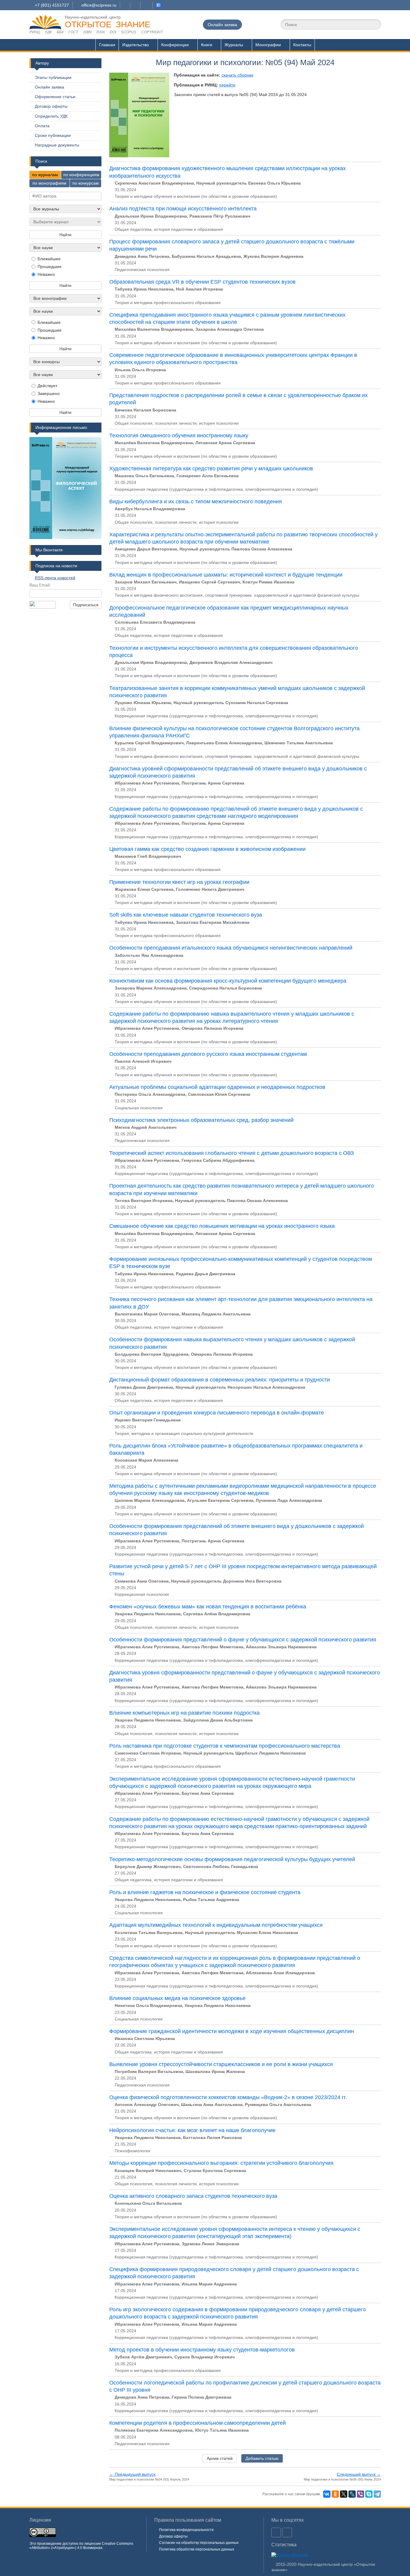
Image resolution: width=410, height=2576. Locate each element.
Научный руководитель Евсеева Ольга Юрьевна (249, 183)
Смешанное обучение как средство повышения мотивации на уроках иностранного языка (222, 1226)
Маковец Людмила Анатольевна (216, 1314)
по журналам (45, 175)
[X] (344, 2494)
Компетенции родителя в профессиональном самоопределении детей (197, 2423)
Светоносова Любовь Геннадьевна (221, 1866)
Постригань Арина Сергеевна (213, 783)
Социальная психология (139, 1108)
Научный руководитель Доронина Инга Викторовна (226, 1581)
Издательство (136, 45)
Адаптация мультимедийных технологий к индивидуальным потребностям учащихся (216, 1925)
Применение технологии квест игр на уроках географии (179, 882)
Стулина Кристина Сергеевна (215, 2171)
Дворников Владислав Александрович (231, 662)
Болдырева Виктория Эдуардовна (152, 1354)
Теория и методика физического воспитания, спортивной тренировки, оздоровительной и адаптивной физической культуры (237, 595)
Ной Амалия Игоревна (199, 289)
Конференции (175, 45)
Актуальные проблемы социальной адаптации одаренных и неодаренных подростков (217, 1087)
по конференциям (81, 175)
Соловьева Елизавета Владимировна (155, 622)
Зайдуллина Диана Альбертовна (218, 1720)
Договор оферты (51, 106)
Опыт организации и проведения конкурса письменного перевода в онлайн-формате (217, 1413)
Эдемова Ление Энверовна (210, 2244)
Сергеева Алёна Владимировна (217, 1614)
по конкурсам (86, 183)
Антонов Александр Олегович (147, 2104)
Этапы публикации (53, 77)
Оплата (42, 126)
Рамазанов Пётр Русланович (220, 216)
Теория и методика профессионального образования (168, 303)
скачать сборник (237, 75)
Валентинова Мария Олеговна (147, 1314)
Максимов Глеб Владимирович (148, 856)
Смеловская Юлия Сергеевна (219, 1094)
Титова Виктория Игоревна (144, 1201)
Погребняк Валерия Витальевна (149, 2071)
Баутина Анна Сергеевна (208, 1793)
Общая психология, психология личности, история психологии (177, 423)
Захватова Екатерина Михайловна (213, 922)
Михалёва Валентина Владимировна (154, 329)
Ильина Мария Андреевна (209, 2284)
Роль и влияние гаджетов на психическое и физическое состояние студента (205, 1892)
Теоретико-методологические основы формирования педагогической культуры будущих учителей (232, 1859)
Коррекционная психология (142, 1594)
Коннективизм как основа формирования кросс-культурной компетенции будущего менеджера (228, 981)
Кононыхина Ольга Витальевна (148, 2203)
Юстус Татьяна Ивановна (222, 2430)
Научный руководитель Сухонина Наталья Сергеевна (231, 703)
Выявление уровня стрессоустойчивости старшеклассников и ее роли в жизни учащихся (221, 2064)
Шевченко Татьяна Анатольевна (299, 743)
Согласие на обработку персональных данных (199, 2543)
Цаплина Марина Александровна (150, 1500)
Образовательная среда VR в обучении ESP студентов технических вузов (202, 282)
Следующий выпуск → (359, 2474)
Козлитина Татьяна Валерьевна (149, 1933)
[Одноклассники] (335, 2494)
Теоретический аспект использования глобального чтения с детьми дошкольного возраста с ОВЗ (232, 1153)
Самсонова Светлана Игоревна (148, 1753)
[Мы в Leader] (158, 5)
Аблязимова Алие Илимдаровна (280, 1973)
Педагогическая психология (142, 270)
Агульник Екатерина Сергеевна (220, 1500)
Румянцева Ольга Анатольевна (278, 2104)
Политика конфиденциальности (186, 2530)
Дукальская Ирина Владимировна (151, 216)
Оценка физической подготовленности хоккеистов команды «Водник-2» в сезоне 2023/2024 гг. (228, 2097)
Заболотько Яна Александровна (149, 955)
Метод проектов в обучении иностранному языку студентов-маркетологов (202, 2350)
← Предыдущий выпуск (132, 2474)
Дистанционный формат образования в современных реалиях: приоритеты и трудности (220, 1380)
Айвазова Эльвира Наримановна (281, 1647)
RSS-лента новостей (55, 578)
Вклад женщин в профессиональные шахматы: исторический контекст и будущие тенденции (226, 575)
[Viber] (360, 2494)
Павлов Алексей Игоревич (143, 1061)
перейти (227, 85)
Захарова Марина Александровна (151, 988)
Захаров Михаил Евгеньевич (146, 582)
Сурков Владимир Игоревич (205, 2357)
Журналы (234, 45)
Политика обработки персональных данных (197, 2549)
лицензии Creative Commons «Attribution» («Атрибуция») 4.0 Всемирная (81, 2546)
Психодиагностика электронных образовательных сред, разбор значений (201, 1120)
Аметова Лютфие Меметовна (213, 1647)
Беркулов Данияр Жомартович (148, 1866)
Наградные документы (57, 145)
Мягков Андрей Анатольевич (146, 1127)
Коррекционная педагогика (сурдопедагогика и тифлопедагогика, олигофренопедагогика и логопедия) (216, 489)
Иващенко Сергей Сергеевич (210, 582)
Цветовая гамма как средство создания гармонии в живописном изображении (207, 849)
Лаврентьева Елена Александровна (224, 743)
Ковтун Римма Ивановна (268, 582)
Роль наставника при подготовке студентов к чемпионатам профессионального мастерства (225, 1746)
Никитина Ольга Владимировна (148, 2005)
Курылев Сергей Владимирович (149, 743)
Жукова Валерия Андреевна (273, 256)
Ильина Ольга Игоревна (140, 370)
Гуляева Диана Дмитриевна (144, 1387)
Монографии (268, 45)
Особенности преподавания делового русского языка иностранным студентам (208, 1054)
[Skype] (369, 2494)
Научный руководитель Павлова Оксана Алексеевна (236, 549)
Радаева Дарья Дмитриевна (206, 1274)
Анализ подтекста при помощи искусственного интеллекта (183, 209)
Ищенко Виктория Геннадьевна (148, 1420)
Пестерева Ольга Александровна (150, 1094)
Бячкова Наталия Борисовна (145, 410)
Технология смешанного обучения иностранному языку (179, 435)
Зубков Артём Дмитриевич (143, 2357)
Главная (107, 45)
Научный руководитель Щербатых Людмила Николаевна (245, 1753)
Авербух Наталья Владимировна (150, 509)
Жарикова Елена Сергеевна (144, 889)
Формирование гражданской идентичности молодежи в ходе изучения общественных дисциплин (232, 2031)
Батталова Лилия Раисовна (213, 2138)
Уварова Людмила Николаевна (148, 1614)
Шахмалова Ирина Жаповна (215, 2071)
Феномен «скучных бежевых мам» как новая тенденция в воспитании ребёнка (208, 1607)
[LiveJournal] (352, 2494)
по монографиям (49, 183)
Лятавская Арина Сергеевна (225, 443)
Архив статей (220, 2458)
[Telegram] (377, 2494)
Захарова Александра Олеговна (230, 329)
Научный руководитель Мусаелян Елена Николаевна (241, 1933)
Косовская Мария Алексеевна (146, 1460)
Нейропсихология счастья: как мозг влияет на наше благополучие (192, 2130)
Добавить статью (262, 2458)
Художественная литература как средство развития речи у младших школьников (211, 469)
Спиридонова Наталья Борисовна (226, 988)
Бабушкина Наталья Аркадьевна (206, 256)
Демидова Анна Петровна (142, 256)
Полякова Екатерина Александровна (154, 2430)
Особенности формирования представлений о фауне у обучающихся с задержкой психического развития (243, 1640)
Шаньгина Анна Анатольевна (212, 2104)
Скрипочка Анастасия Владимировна (154, 183)
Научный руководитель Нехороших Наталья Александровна (240, 1387)
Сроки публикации (53, 135)
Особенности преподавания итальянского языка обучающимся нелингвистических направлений (231, 948)
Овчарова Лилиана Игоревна (213, 1028)
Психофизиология (133, 2151)
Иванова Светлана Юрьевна (145, 2038)
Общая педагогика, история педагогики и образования (169, 229)
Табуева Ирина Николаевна (144, 289)
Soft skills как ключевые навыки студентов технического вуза (186, 915)
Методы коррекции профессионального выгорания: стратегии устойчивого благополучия (221, 2163)
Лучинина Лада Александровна (289, 1500)
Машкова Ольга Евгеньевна (144, 476)
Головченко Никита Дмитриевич (210, 889)
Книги (207, 45)
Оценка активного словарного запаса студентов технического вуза (193, 2196)
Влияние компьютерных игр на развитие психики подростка (184, 1713)
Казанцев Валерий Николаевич (148, 2171)
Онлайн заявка (222, 25)
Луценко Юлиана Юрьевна (143, 703)
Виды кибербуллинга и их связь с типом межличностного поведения (196, 502)
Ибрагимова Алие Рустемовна (147, 783)
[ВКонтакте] (327, 2494)
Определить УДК (51, 116)
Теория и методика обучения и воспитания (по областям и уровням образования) (196, 196)
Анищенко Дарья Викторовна (146, 549)
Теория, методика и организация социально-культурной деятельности (184, 1433)
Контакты (302, 45)
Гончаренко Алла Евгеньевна (208, 476)
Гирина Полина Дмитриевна (202, 2397)
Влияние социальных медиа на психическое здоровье (177, 1998)
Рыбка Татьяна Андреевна (211, 1900)
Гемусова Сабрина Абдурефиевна (218, 1160)
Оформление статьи (55, 97)
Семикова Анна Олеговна (142, 1581)
